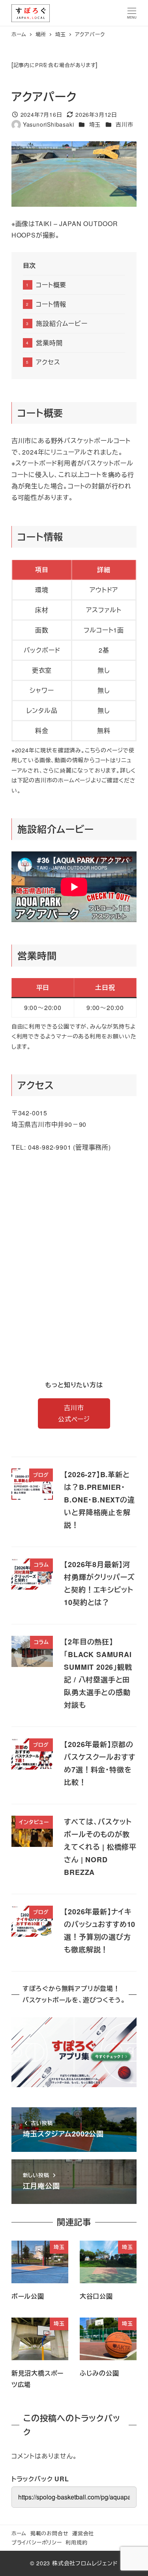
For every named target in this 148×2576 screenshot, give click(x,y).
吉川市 (124, 124)
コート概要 (51, 285)
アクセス (48, 362)
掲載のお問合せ (50, 2533)
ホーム (19, 2533)
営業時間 (49, 343)
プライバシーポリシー (37, 2542)
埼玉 (95, 124)
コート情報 (51, 304)
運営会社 (83, 2533)
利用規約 (76, 2542)
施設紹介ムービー (62, 323)
